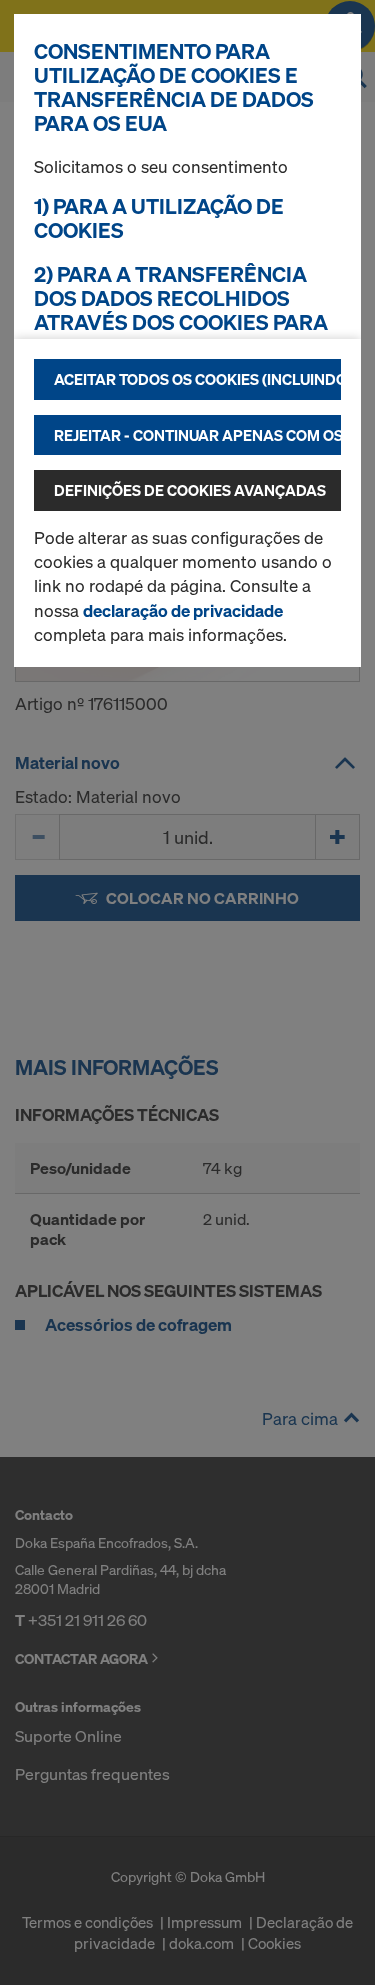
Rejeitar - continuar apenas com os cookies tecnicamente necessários (197, 435)
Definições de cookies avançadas (190, 490)
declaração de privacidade (183, 610)
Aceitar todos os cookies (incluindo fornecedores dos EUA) (197, 379)
